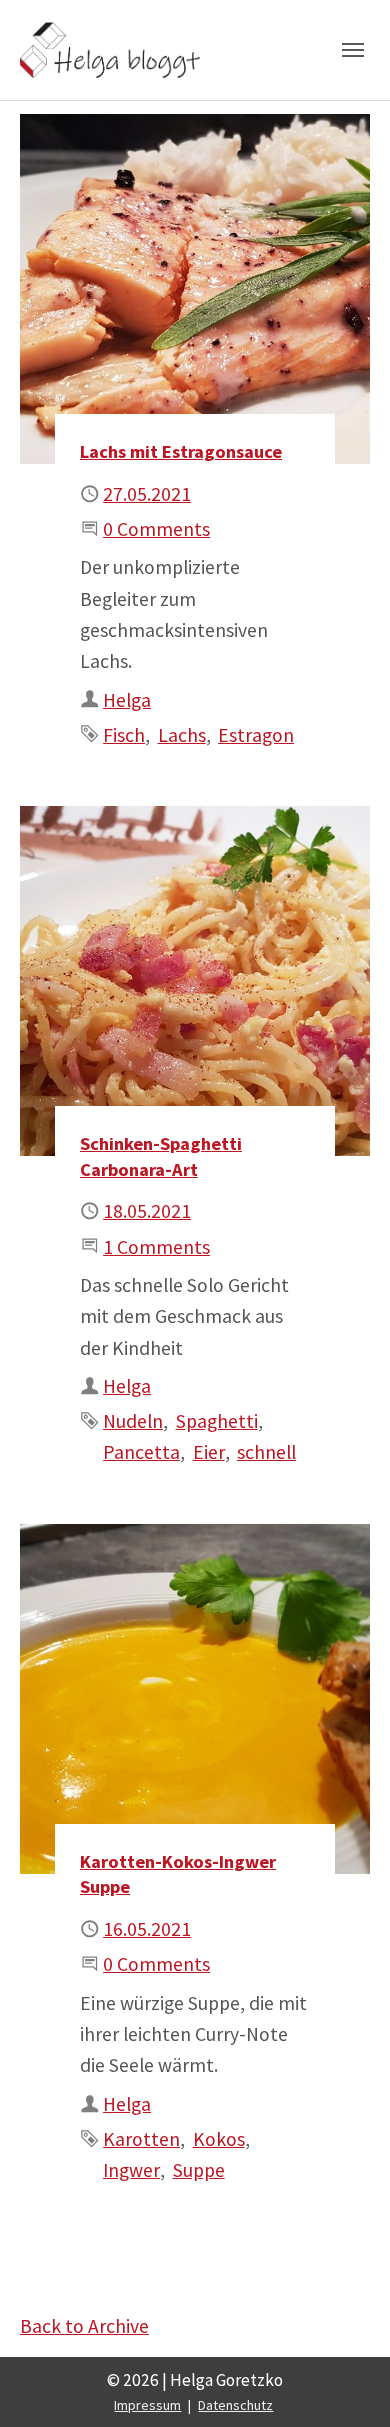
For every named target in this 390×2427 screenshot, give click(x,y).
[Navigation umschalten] (353, 50)
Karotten (141, 2139)
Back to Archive (84, 2326)
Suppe (199, 2170)
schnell (266, 1452)
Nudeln (133, 1421)
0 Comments (156, 529)
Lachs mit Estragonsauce (181, 451)
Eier (209, 1452)
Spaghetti (217, 1421)
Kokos (219, 2139)
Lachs (182, 735)
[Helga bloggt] (133, 50)
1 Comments (156, 1247)
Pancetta (141, 1452)
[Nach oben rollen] (340, 2377)
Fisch (124, 735)
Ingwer (131, 2170)
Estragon (256, 735)
